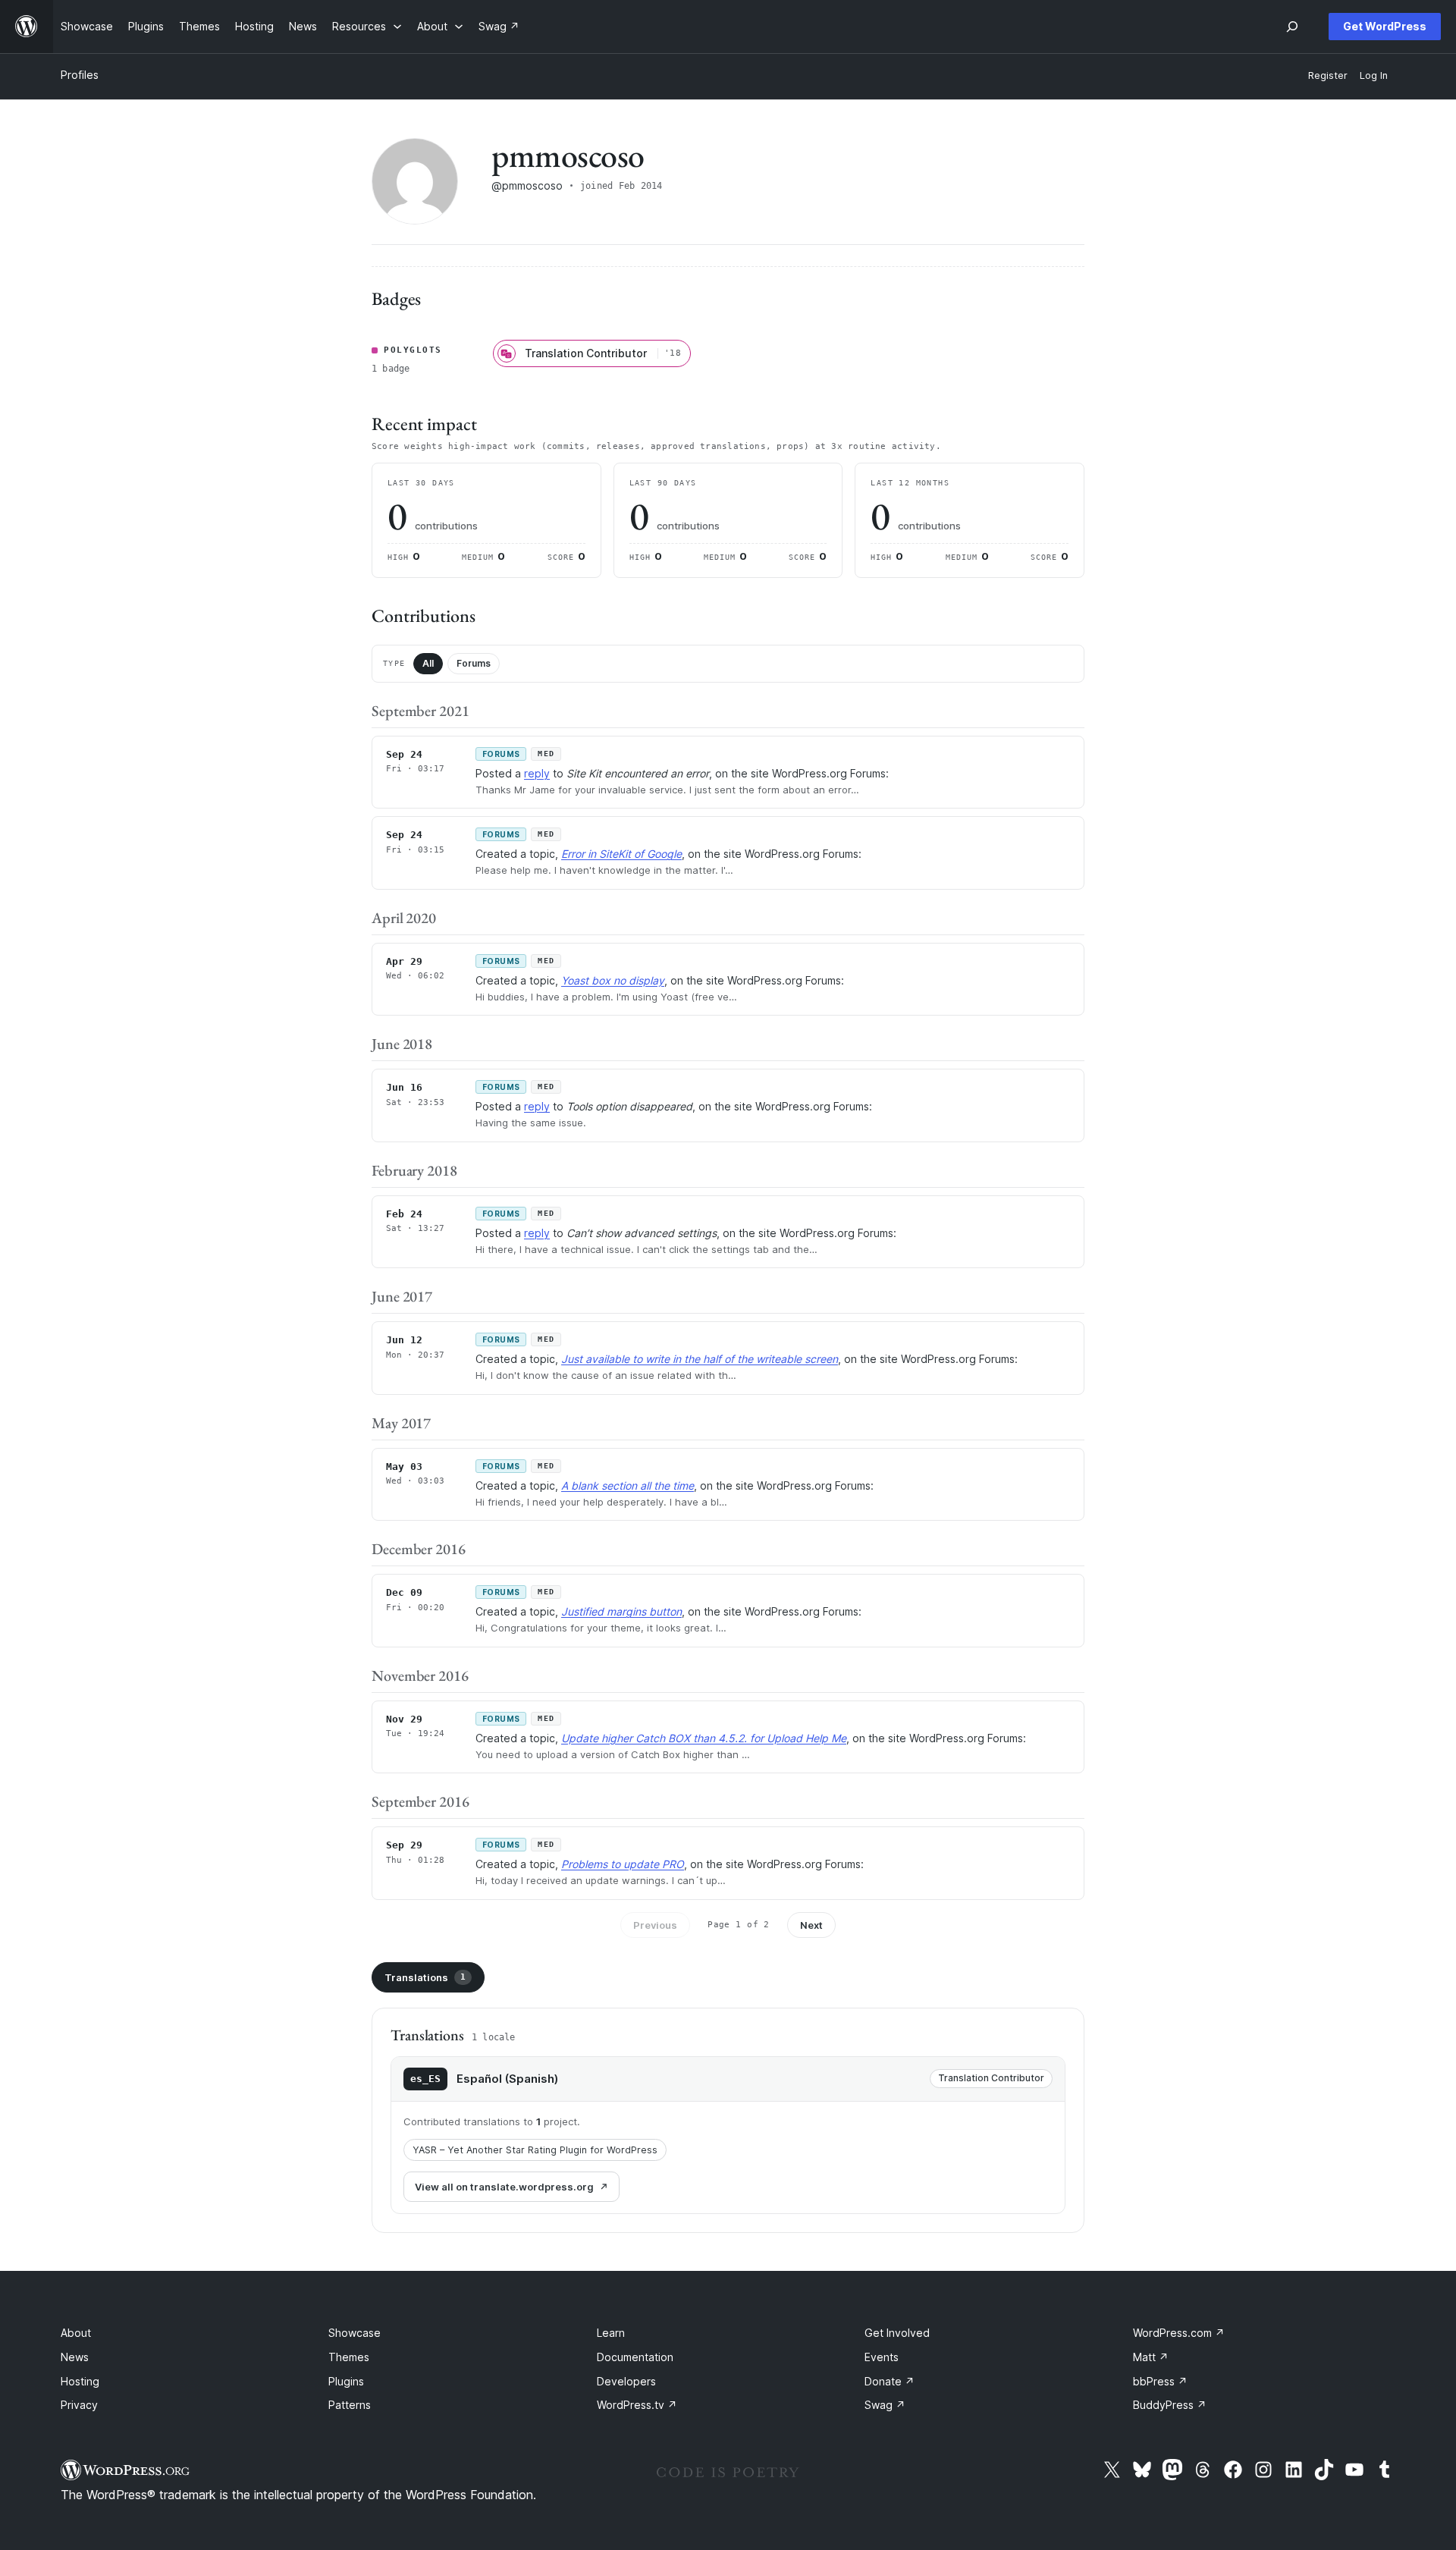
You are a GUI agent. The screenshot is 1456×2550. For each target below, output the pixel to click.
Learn (611, 2333)
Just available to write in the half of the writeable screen (700, 1359)
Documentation (635, 2357)
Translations (425, 1977)
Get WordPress (1385, 26)
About (76, 2333)
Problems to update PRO (623, 1864)
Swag (885, 2405)
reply (537, 773)
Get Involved (897, 2333)
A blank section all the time (628, 1485)
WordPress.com (1179, 2333)
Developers (626, 2381)
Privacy (79, 2405)
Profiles (80, 75)
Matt (1151, 2357)
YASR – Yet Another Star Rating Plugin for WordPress (535, 2150)
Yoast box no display (613, 980)
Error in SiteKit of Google (621, 854)
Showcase (355, 2333)
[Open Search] (1292, 27)
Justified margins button (621, 1611)
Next (811, 1925)
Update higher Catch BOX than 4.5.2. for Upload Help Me (704, 1738)
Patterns (350, 2405)
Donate (890, 2381)
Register (1328, 75)
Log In (1374, 75)
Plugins (346, 2381)
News (75, 2357)
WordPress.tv (637, 2405)
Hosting (80, 2381)
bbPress (1160, 2381)
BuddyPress (1170, 2405)
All (428, 663)
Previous (655, 1925)
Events (882, 2357)
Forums (474, 663)
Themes (349, 2357)
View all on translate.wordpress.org (504, 2187)
